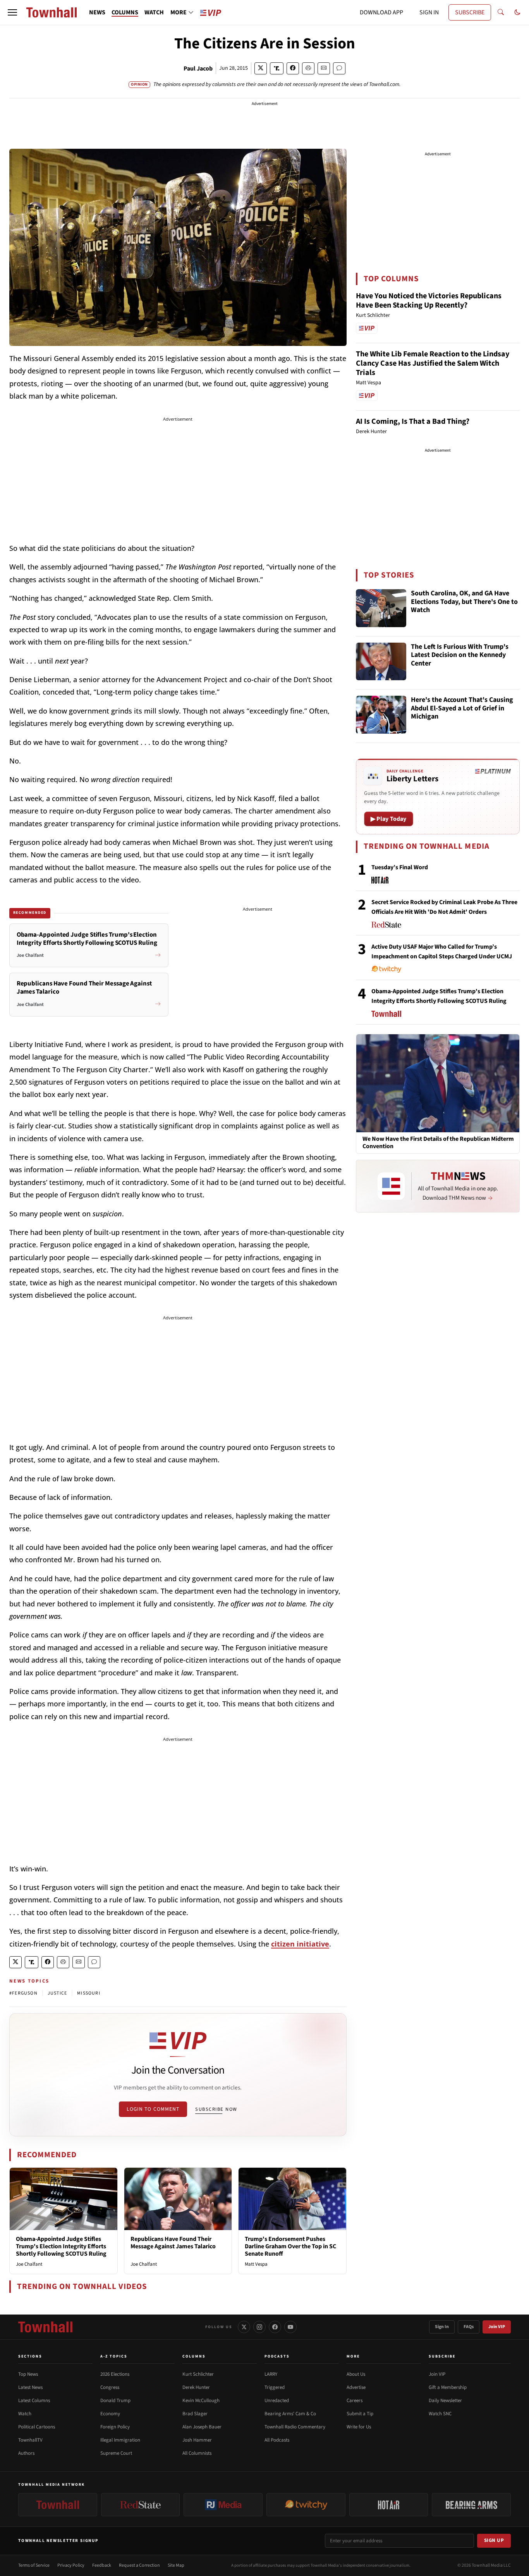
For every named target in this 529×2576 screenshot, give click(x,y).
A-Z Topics (114, 2356)
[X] (244, 2327)
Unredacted (277, 2401)
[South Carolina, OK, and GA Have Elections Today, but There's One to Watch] (381, 608)
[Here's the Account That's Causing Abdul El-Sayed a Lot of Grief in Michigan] (381, 715)
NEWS (97, 12)
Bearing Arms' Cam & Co (290, 2414)
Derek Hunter (196, 2387)
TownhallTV (30, 2440)
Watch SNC (440, 2414)
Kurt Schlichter (198, 2374)
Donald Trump (115, 2401)
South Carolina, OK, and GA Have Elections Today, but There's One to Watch (464, 602)
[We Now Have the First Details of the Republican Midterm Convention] (438, 1083)
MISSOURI (89, 1993)
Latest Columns (34, 2401)
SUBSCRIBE (470, 12)
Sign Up (494, 2540)
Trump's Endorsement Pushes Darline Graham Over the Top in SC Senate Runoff (290, 2246)
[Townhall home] (45, 2327)
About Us (356, 2374)
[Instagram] (259, 2327)
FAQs (469, 2327)
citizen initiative (300, 1944)
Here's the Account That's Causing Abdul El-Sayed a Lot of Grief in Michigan (462, 708)
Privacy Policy (71, 2565)
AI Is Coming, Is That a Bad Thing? (413, 421)
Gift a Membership (448, 2387)
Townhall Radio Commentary (295, 2427)
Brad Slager (195, 2414)
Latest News (30, 2387)
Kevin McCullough (201, 2401)
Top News (28, 2374)
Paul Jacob (198, 69)
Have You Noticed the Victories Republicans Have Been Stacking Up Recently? (429, 301)
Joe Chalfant (29, 2264)
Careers (355, 2401)
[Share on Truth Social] (277, 68)
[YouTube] (290, 2327)
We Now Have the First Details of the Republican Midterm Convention (438, 1143)
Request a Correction (139, 2565)
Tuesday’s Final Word (400, 867)
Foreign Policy (115, 2427)
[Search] (501, 12)
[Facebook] (275, 2327)
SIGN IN (429, 12)
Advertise (356, 2387)
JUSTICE (57, 1993)
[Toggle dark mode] (517, 12)
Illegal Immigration (120, 2440)
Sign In (442, 2327)
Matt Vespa (256, 2264)
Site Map (176, 2565)
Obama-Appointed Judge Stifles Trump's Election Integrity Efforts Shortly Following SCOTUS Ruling (61, 2246)
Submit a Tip (360, 2414)
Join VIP (497, 2327)
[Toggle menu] (12, 12)
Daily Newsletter (445, 2401)
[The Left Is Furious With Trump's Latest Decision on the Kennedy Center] (381, 662)
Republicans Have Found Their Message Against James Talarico (173, 2243)
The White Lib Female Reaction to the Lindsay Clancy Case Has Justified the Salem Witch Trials (433, 363)
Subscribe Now (216, 2109)
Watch (25, 2414)
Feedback (102, 2565)
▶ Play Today (389, 819)
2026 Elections (115, 2374)
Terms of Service (34, 2565)
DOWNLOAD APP (381, 12)
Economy (110, 2414)
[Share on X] (261, 68)
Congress (110, 2387)
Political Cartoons (37, 2427)
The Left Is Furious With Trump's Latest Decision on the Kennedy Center (460, 655)
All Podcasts (277, 2440)
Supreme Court (116, 2453)
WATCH (154, 12)
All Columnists (197, 2453)
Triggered (275, 2387)
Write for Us (359, 2427)
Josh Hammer (197, 2440)
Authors (26, 2453)
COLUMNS (125, 12)
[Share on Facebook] (293, 68)
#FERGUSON (23, 1993)
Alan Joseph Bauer (202, 2427)
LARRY (271, 2374)
